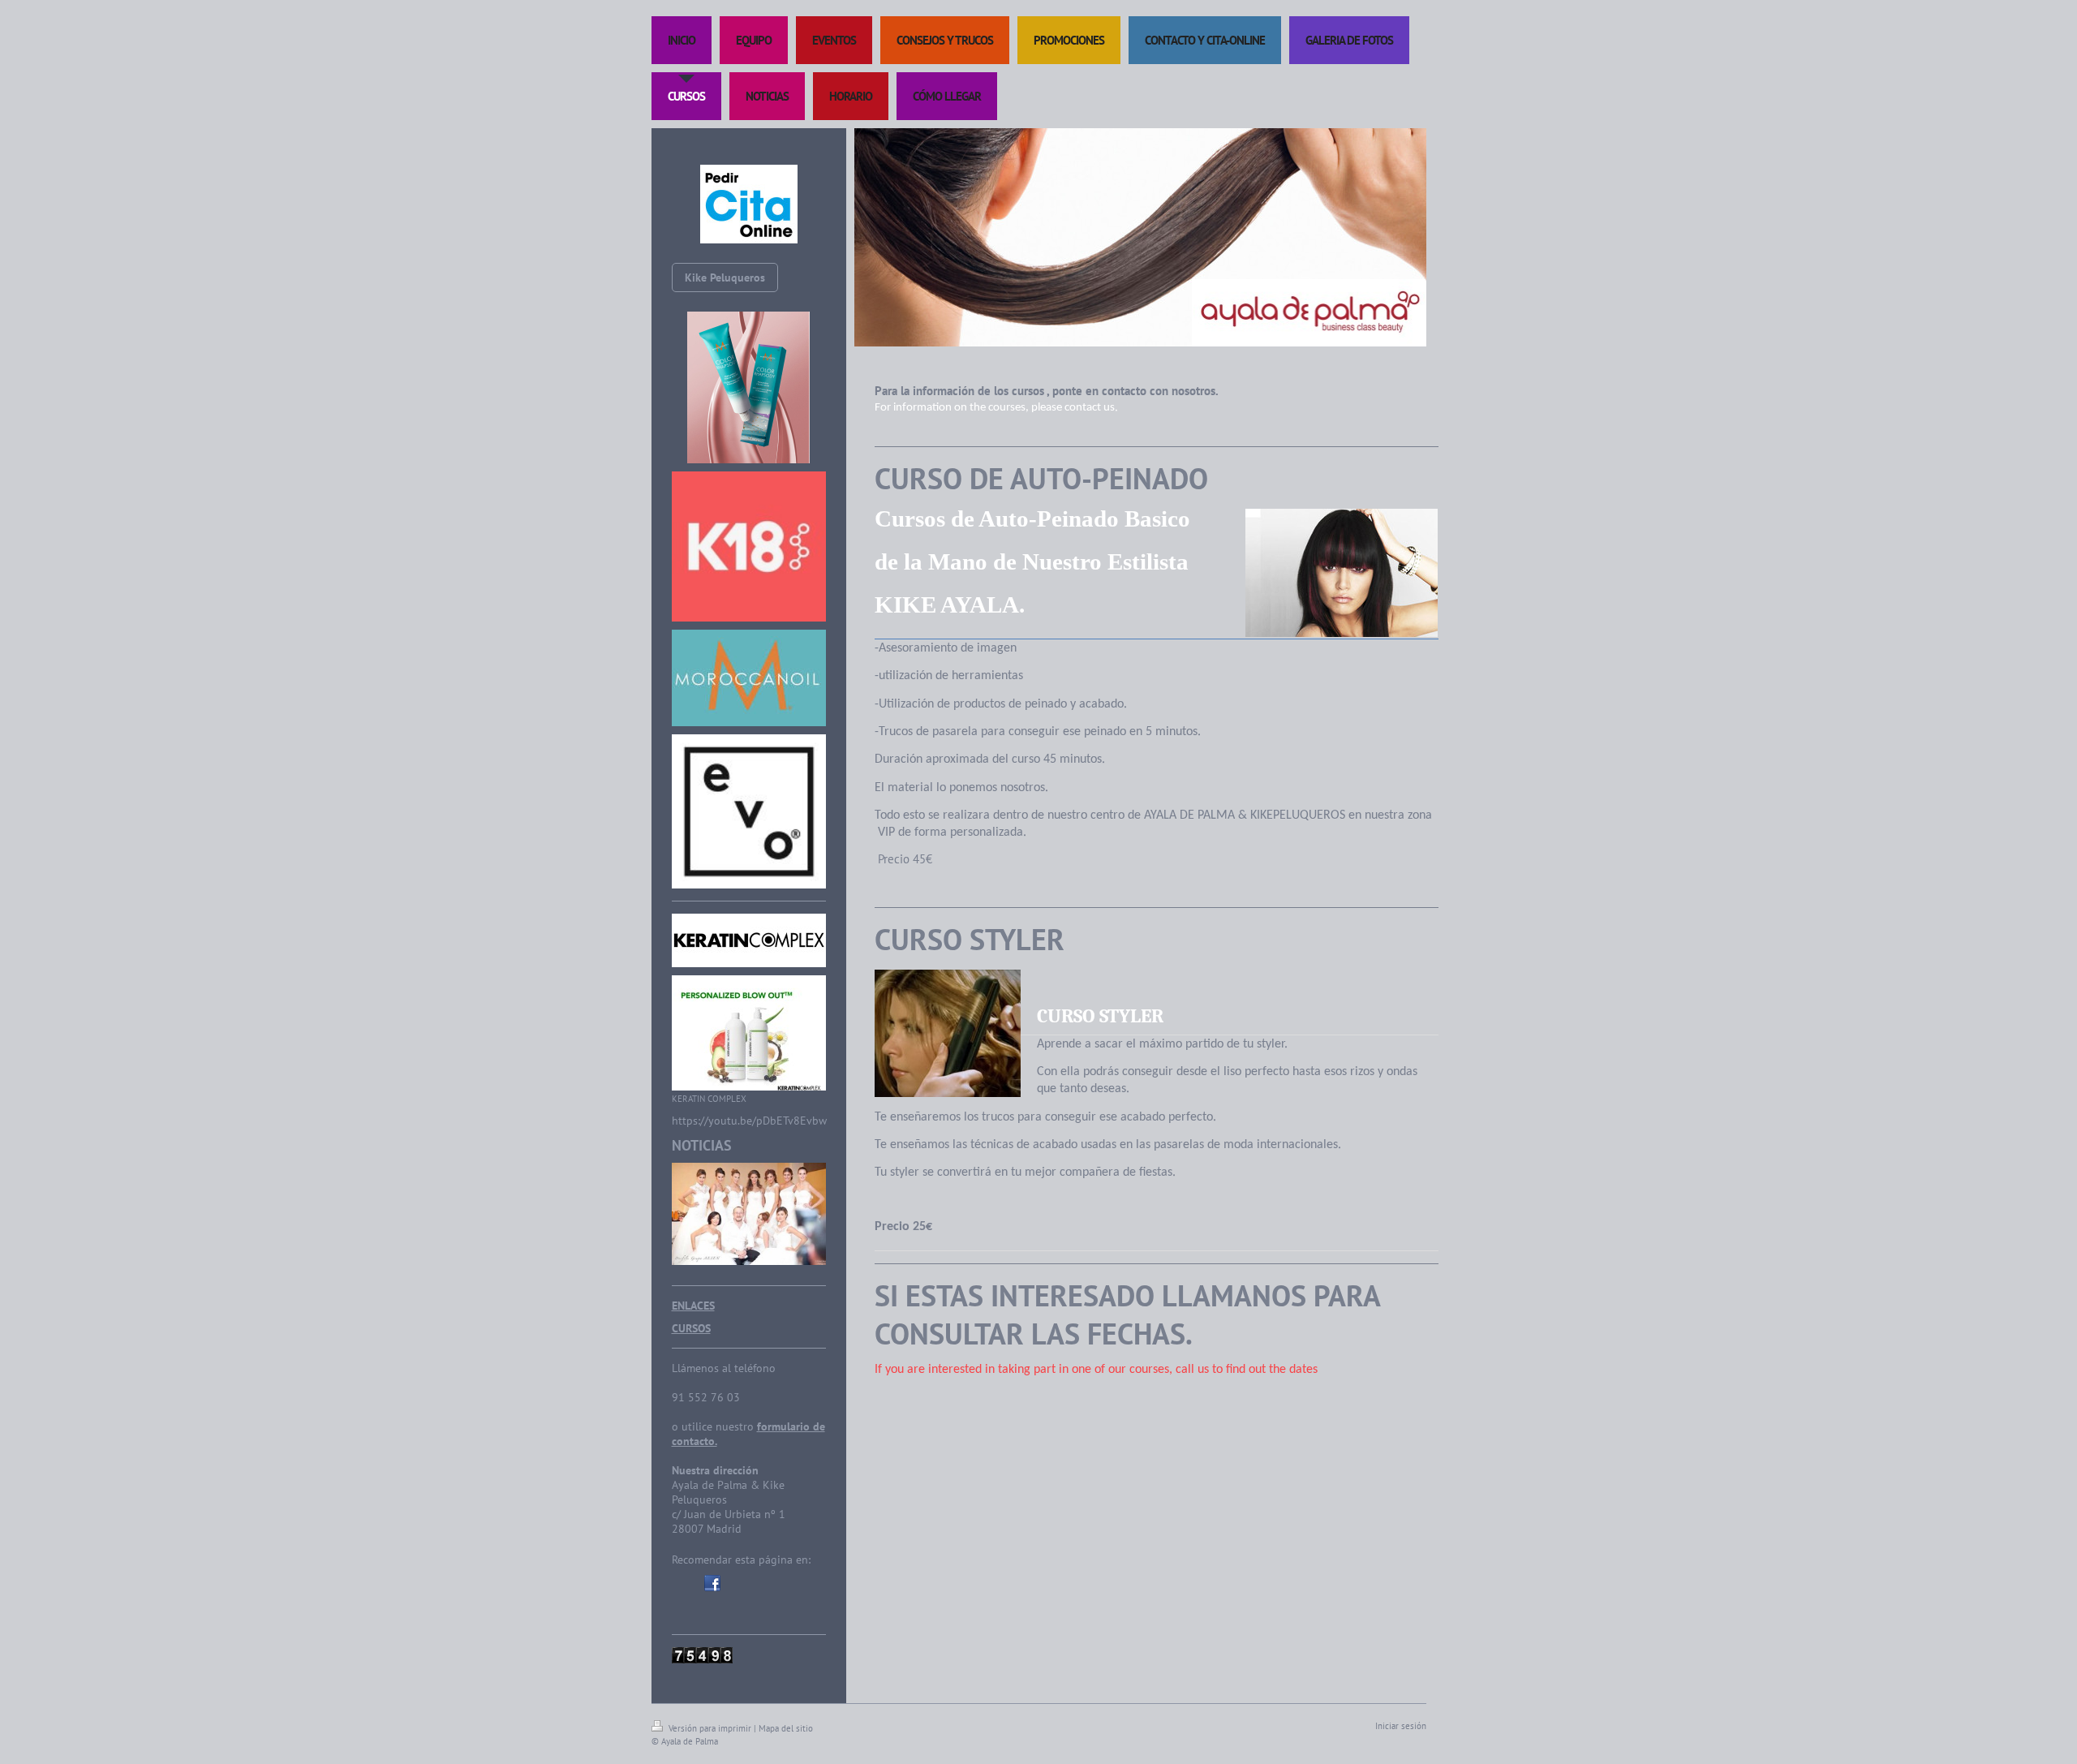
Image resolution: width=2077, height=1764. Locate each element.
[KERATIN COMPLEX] (749, 1033)
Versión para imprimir (710, 1728)
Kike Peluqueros (725, 278)
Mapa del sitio (786, 1728)
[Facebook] (712, 1583)
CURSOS (691, 1328)
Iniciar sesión (1401, 1726)
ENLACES (693, 1306)
